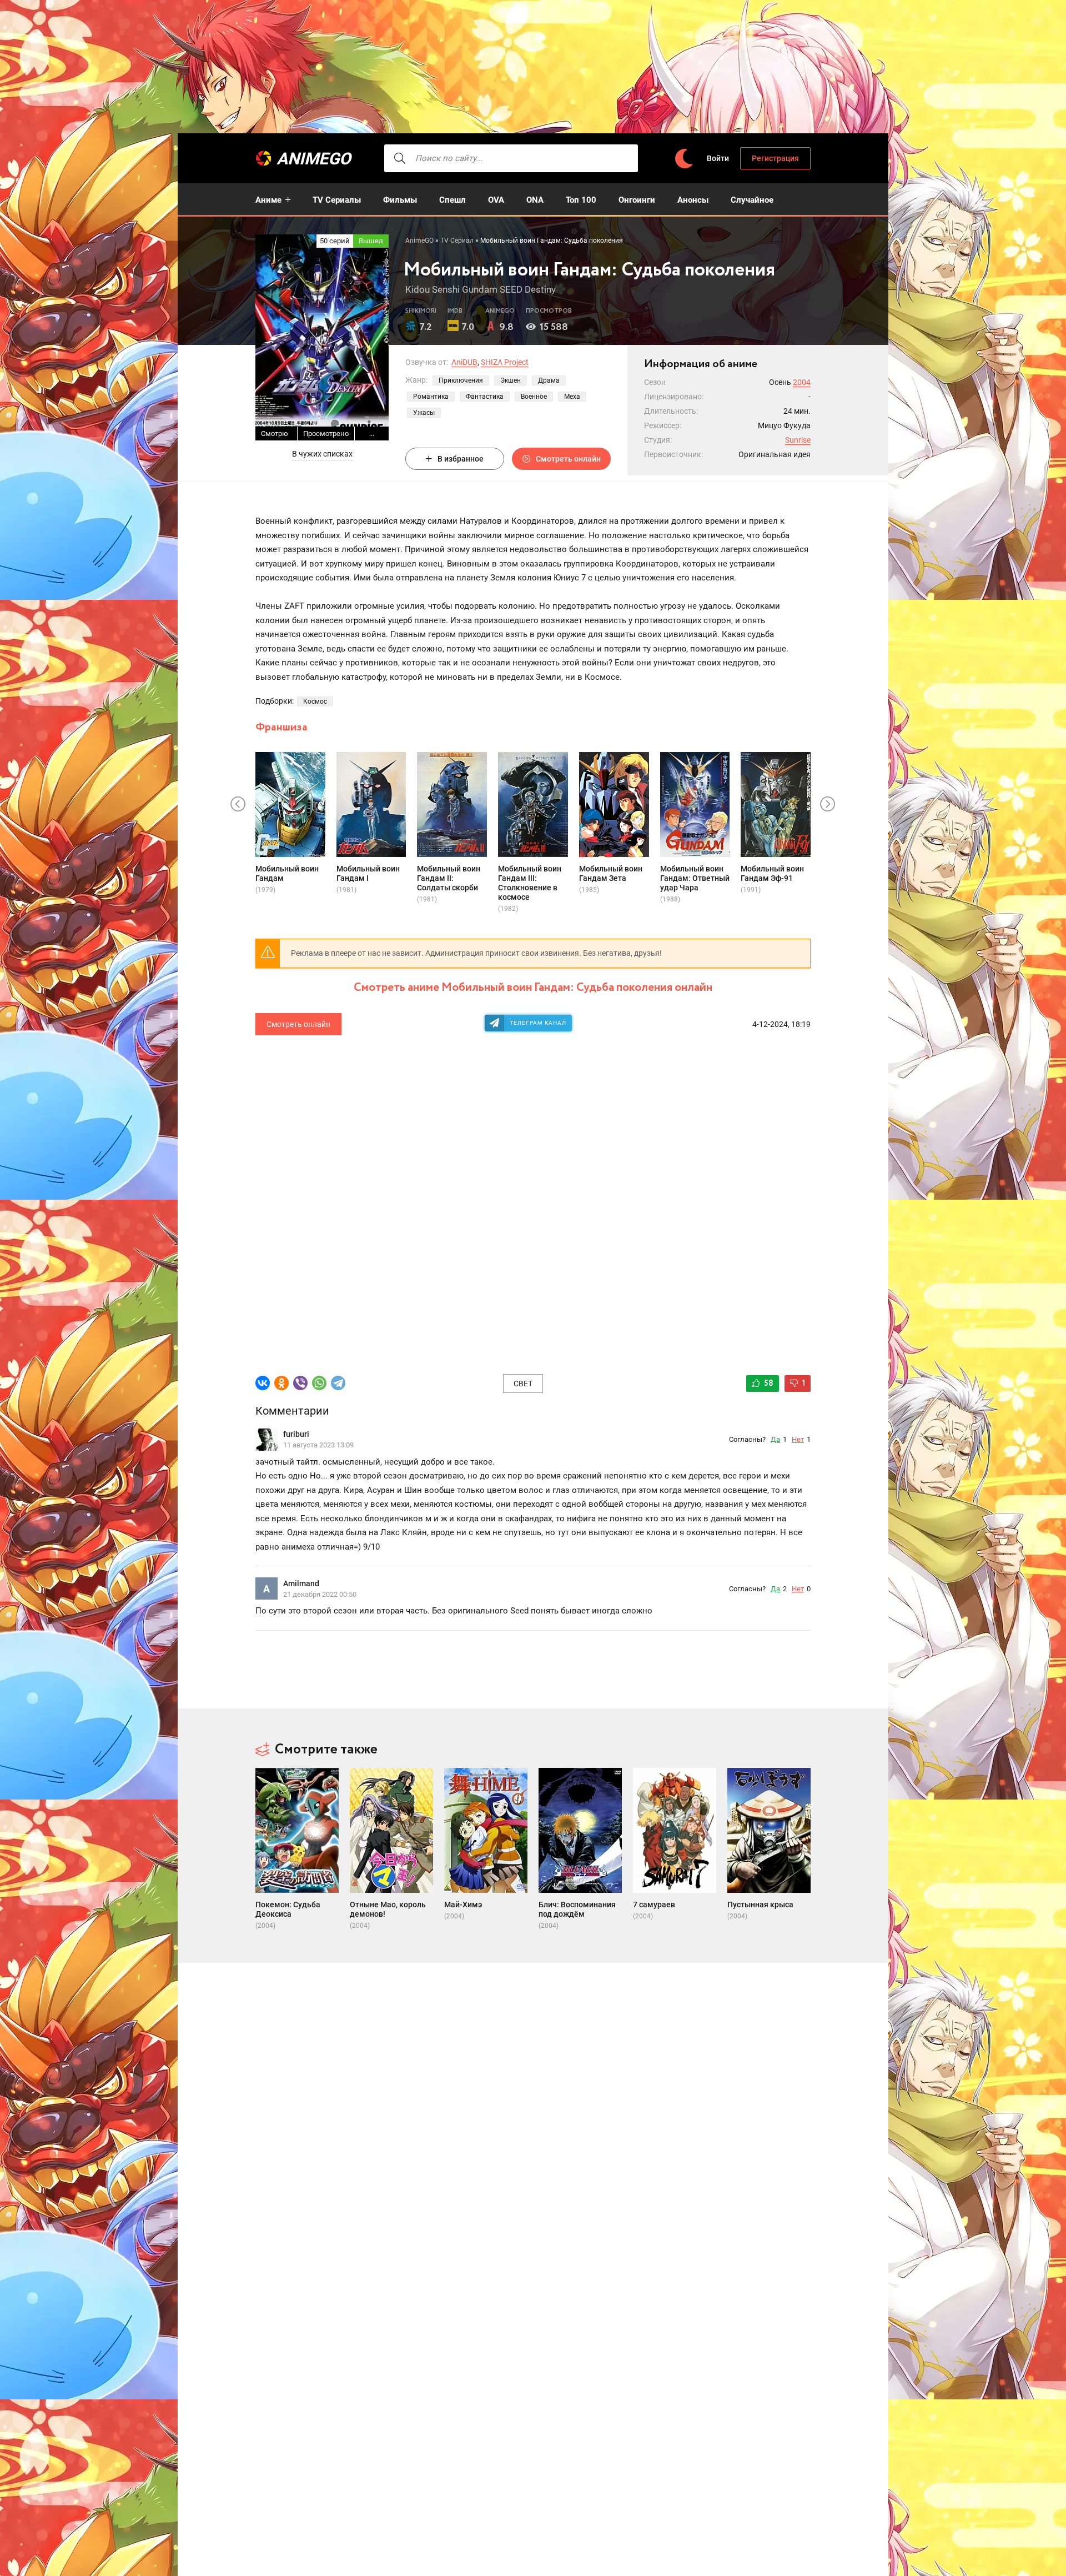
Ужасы (424, 413)
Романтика (431, 397)
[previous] (238, 804)
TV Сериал (457, 240)
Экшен (511, 380)
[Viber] (300, 1383)
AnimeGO (314, 159)
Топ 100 (581, 200)
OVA (496, 200)
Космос (315, 701)
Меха (572, 397)
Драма (549, 380)
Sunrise (798, 440)
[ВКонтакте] (263, 1383)
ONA (535, 200)
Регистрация (775, 158)
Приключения (461, 380)
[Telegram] (338, 1383)
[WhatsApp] (319, 1383)
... (372, 433)
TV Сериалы (337, 200)
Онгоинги (637, 200)
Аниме (268, 200)
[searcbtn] (400, 158)
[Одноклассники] (281, 1383)
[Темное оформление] (683, 159)
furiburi (296, 1434)
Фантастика (485, 397)
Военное (534, 397)
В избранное (461, 459)
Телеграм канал (538, 1023)
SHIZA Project (505, 362)
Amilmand (301, 1583)
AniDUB (464, 362)
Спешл (452, 200)
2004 (802, 382)
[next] (828, 804)
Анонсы (693, 200)
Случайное (752, 200)
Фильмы (400, 200)
